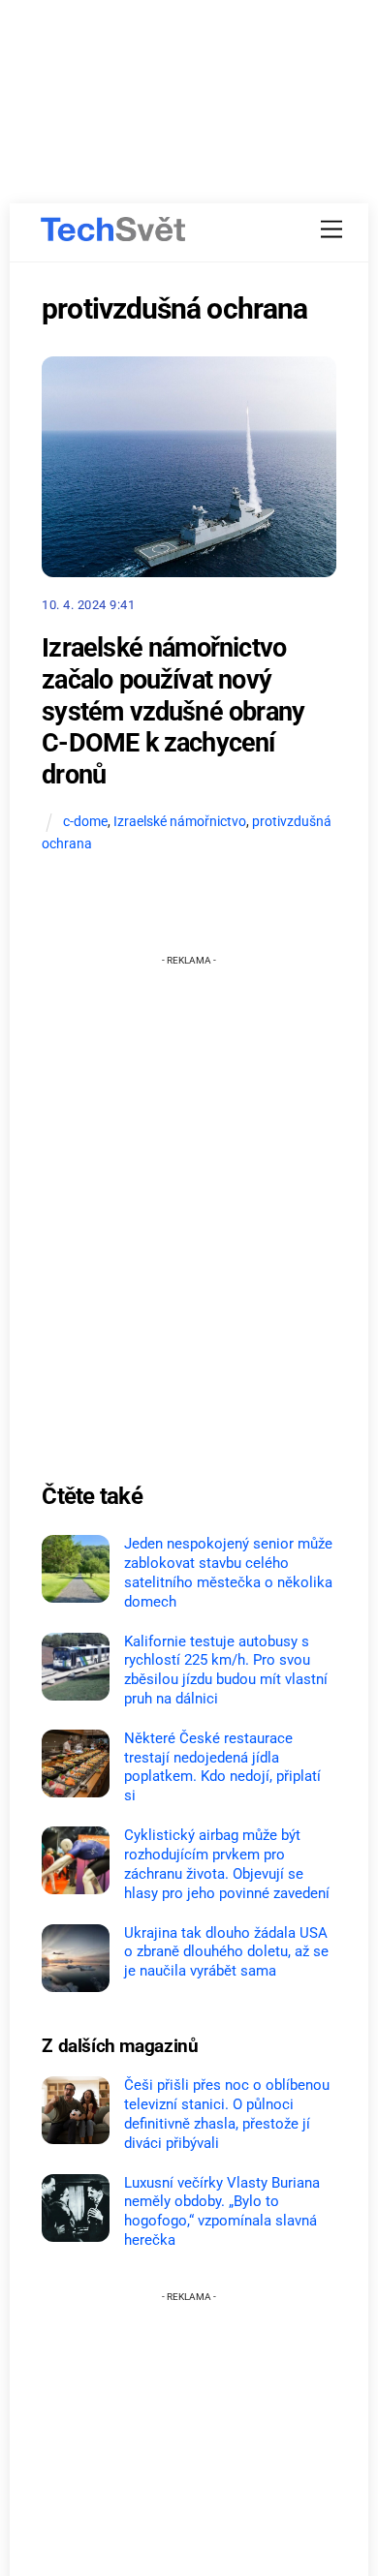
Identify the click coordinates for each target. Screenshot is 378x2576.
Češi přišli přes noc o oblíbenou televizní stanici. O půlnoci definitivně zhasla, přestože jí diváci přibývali (227, 2114)
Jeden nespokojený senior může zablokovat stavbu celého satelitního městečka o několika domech (228, 1572)
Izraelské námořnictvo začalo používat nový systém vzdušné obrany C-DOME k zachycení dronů (173, 711)
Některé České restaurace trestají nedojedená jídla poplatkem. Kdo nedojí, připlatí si (222, 1767)
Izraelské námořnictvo (180, 822)
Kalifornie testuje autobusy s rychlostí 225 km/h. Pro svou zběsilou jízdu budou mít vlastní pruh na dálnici (226, 1670)
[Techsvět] (113, 230)
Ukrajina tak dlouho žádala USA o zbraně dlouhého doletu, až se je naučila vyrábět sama (226, 1952)
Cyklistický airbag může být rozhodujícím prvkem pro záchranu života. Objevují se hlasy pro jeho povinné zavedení (227, 1864)
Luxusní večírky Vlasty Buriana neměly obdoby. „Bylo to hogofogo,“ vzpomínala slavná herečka (222, 2211)
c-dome (85, 822)
